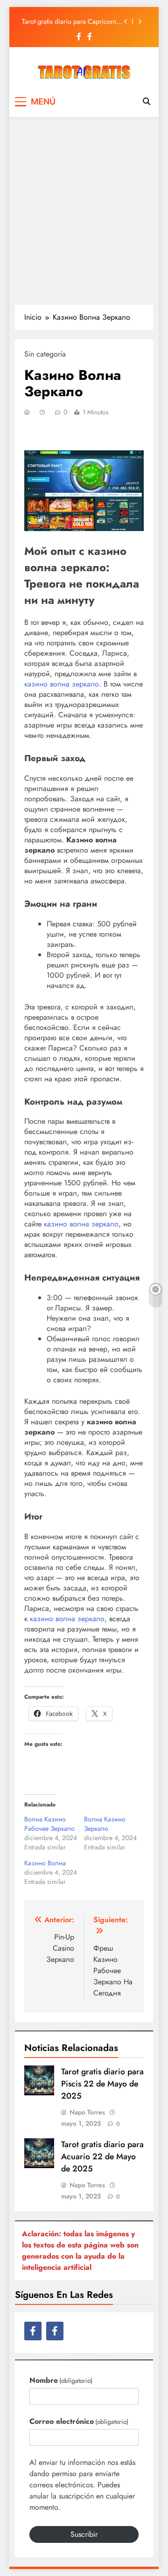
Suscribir (84, 2534)
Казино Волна (45, 1863)
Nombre (61, 2380)
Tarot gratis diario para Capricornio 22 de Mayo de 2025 (72, 21)
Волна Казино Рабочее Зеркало (49, 1824)
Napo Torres (87, 2112)
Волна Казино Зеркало (105, 1824)
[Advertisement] (84, 210)
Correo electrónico (79, 2421)
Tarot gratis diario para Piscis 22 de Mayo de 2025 (102, 2084)
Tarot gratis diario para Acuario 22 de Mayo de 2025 (102, 2156)
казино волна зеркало (62, 684)
